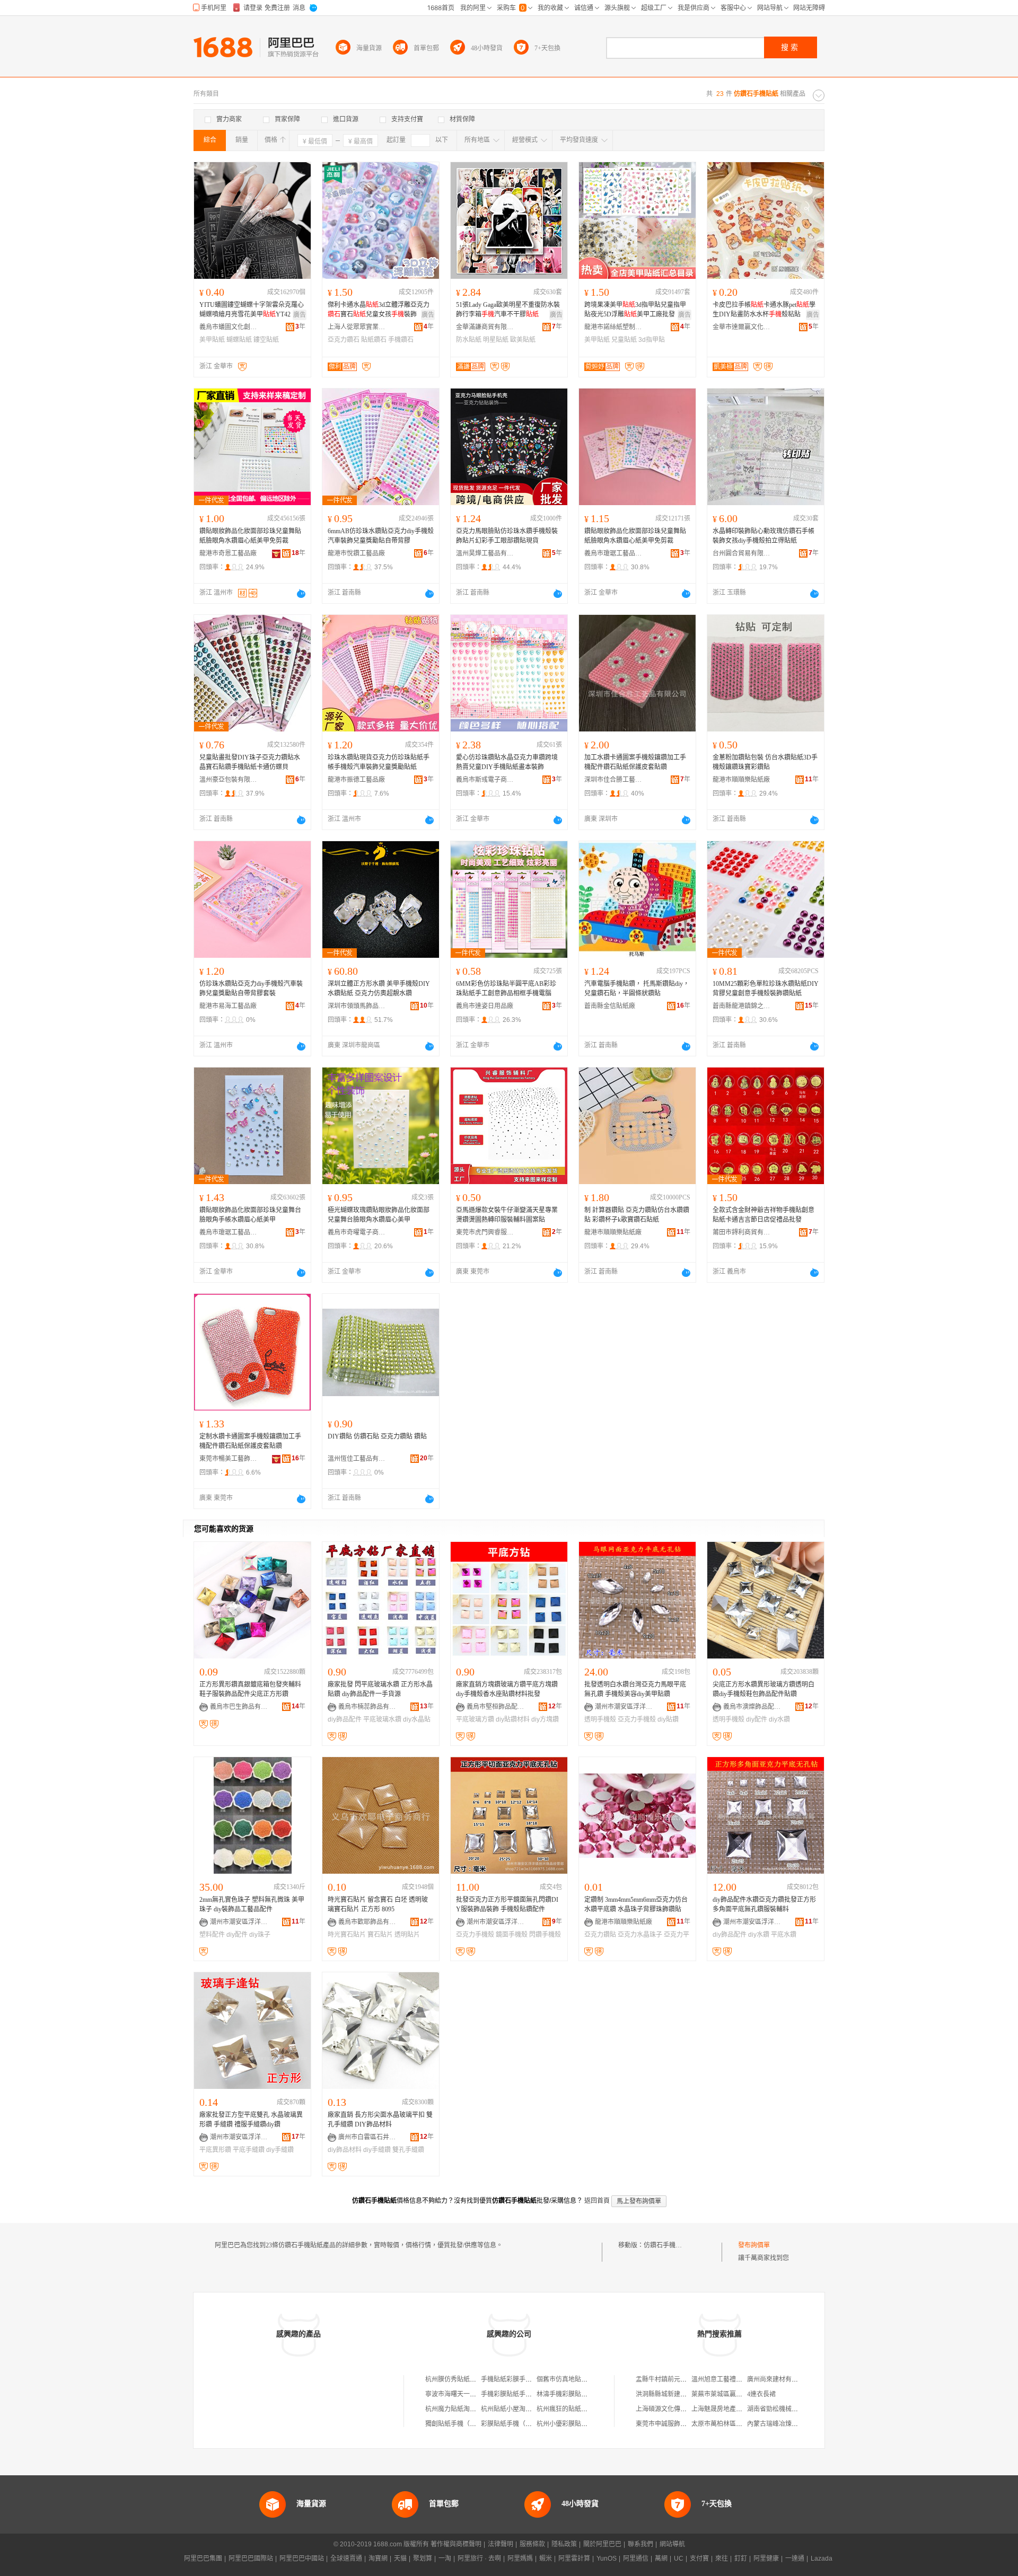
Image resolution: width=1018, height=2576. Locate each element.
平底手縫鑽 (249, 2150)
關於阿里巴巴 (602, 2544)
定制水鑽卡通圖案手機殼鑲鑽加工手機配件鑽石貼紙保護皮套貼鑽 (250, 1441)
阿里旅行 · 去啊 (479, 2559)
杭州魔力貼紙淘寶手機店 (460, 2409)
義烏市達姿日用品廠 (485, 1006)
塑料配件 (212, 1935)
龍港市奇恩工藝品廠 (228, 553)
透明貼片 (407, 1935)
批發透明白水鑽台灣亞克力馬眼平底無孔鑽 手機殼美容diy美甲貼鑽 (635, 1689)
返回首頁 (597, 2201)
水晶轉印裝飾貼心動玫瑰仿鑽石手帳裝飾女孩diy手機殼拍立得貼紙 (763, 536)
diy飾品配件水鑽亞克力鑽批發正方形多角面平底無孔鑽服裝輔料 (764, 1904)
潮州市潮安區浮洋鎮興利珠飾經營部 (624, 1707)
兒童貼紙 (624, 340)
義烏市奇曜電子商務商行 (357, 1232)
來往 (722, 2559)
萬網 (661, 2559)
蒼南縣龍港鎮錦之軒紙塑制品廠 (742, 1006)
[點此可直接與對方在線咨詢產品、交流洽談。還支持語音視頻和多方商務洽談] (301, 594)
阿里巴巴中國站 (302, 2559)
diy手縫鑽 (280, 2150)
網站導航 (672, 2544)
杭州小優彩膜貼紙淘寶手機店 (578, 2424)
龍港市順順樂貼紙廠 (741, 780)
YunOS (607, 2559)
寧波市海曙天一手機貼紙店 (463, 2394)
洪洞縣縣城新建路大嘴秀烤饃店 (680, 2394)
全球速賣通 (346, 2559)
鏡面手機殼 (512, 1935)
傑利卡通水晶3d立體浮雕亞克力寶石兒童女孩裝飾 (379, 310)
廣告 (300, 315)
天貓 (400, 2559)
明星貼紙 (496, 340)
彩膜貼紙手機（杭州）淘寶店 (522, 2424)
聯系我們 (640, 2544)
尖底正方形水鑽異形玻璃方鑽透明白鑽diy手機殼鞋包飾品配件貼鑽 (763, 1689)
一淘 (445, 2559)
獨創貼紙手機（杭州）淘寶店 (467, 2424)
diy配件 (757, 1719)
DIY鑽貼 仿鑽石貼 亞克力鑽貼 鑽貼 (377, 1436)
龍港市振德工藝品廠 (356, 780)
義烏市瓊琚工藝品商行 (613, 553)
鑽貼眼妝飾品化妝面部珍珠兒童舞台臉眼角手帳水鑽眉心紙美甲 (250, 1215)
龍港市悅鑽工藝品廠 (356, 553)
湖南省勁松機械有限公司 (782, 2409)
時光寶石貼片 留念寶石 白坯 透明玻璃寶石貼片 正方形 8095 (378, 1904)
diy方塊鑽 (545, 1719)
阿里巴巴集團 (203, 2559)
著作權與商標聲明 (456, 2544)
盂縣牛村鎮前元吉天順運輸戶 (677, 2379)
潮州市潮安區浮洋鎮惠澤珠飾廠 (239, 2137)
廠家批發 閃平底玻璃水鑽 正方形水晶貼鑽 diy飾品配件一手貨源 (380, 1689)
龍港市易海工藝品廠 (228, 1006)
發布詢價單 (754, 2245)
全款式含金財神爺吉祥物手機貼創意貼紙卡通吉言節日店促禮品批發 (763, 1215)
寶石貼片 (380, 1935)
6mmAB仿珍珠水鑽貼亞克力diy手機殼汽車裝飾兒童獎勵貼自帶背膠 (381, 536)
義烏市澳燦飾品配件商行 (752, 1707)
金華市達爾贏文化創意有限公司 (742, 327)
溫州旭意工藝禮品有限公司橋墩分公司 (745, 2379)
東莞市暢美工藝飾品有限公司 (229, 1459)
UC (679, 2559)
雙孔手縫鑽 (408, 2150)
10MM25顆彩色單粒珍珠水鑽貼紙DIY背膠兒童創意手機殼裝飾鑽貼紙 (766, 989)
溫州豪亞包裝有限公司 (229, 780)
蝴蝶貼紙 (239, 340)
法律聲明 (501, 2544)
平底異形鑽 (215, 2150)
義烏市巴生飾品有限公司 (239, 1707)
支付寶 (699, 2559)
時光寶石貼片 (347, 1935)
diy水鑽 (779, 1719)
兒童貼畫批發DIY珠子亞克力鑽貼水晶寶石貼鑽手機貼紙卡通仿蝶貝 (250, 762)
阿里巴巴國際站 (251, 2559)
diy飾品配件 (345, 1719)
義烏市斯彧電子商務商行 (485, 780)
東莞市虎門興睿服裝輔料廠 (485, 1232)
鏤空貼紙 (266, 340)
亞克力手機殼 (637, 1719)
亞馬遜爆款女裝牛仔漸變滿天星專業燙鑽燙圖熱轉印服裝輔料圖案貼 (507, 1215)
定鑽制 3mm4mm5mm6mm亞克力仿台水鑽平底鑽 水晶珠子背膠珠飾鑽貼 (636, 1904)
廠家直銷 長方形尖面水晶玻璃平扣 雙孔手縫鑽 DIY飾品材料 (380, 2120)
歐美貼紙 (523, 340)
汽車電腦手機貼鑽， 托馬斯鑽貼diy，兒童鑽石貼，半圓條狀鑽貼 (637, 989)
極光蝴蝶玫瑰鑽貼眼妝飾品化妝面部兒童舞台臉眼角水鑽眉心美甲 (379, 1215)
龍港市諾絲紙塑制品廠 (613, 327)
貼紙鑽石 (374, 340)
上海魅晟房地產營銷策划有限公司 (739, 2409)
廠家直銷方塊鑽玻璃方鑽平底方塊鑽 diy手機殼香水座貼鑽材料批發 (507, 1689)
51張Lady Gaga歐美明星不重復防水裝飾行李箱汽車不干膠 (508, 310)
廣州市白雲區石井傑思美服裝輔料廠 (367, 2137)
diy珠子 (260, 1935)
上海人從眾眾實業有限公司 (357, 327)
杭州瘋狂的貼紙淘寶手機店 (575, 2409)
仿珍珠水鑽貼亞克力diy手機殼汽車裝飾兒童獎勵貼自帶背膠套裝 (251, 989)
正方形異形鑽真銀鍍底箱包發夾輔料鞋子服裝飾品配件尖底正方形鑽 (250, 1689)
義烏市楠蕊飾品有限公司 (367, 1707)
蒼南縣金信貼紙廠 (610, 1006)
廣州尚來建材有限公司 (779, 2379)
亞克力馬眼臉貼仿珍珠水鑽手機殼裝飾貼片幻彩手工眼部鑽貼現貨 (507, 536)
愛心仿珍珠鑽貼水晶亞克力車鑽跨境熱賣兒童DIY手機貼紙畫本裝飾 (507, 762)
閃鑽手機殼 (545, 1935)
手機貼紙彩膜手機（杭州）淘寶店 (529, 2379)
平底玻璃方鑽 (475, 1719)
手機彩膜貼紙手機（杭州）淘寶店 (529, 2394)
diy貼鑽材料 (513, 1719)
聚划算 (423, 2559)
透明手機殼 (600, 1719)
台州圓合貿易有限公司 (742, 553)
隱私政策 (564, 2544)
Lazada (822, 2559)
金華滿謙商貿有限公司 (485, 327)
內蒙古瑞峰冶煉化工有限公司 (788, 2424)
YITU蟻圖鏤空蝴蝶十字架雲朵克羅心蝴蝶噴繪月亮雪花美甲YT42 (252, 310)
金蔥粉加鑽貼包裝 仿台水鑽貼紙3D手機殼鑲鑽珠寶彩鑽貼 (765, 762)
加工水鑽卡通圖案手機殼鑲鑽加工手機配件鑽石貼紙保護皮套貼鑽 (635, 762)
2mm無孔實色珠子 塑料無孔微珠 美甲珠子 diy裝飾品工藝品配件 (252, 1904)
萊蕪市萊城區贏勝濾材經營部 (733, 2394)
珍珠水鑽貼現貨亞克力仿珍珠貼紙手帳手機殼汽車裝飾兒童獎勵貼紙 (379, 762)
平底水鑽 (784, 1935)
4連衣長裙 (761, 2394)
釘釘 (741, 2559)
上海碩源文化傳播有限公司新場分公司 (690, 2409)
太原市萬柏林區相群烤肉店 (730, 2424)
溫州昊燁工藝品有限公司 (485, 553)
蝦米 (546, 2559)
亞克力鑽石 (344, 340)
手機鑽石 (401, 340)
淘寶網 (378, 2559)
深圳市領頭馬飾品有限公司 (357, 1006)
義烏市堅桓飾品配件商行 (496, 1707)
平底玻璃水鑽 (382, 1719)
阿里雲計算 (574, 2559)
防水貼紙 (469, 340)
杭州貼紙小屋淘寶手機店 (516, 2409)
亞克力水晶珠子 (640, 1935)
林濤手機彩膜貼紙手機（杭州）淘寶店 (591, 2394)
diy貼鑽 (668, 1719)
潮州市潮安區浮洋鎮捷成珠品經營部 (239, 1922)
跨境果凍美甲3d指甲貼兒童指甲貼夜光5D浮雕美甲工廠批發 (635, 310)
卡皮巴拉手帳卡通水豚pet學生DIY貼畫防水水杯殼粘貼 (764, 310)
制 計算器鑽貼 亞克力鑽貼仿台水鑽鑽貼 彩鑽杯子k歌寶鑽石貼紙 (637, 1215)
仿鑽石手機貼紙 (666, 2245)
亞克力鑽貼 (600, 1935)
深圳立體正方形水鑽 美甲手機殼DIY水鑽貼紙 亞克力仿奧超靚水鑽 (379, 989)
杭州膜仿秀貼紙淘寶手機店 (463, 2379)
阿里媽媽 (520, 2559)
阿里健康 (766, 2559)
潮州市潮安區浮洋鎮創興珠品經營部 (496, 1922)
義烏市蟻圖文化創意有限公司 (229, 327)
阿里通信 (636, 2559)
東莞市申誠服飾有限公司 (671, 2424)
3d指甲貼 (652, 340)
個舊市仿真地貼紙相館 (568, 2379)
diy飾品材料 (345, 2150)
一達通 (795, 2559)
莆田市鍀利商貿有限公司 (742, 1232)
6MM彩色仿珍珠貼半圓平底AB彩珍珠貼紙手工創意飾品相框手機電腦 (506, 989)
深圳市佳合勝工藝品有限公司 (613, 780)
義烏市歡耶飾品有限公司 (367, 1922)
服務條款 (532, 2544)
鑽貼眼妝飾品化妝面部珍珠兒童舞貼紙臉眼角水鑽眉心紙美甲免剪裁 (250, 536)
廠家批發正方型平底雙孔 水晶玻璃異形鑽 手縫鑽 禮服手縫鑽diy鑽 (251, 2120)
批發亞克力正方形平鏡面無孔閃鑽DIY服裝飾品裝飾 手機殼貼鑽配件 (507, 1904)
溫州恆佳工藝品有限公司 (357, 1459)
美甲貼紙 (212, 340)
